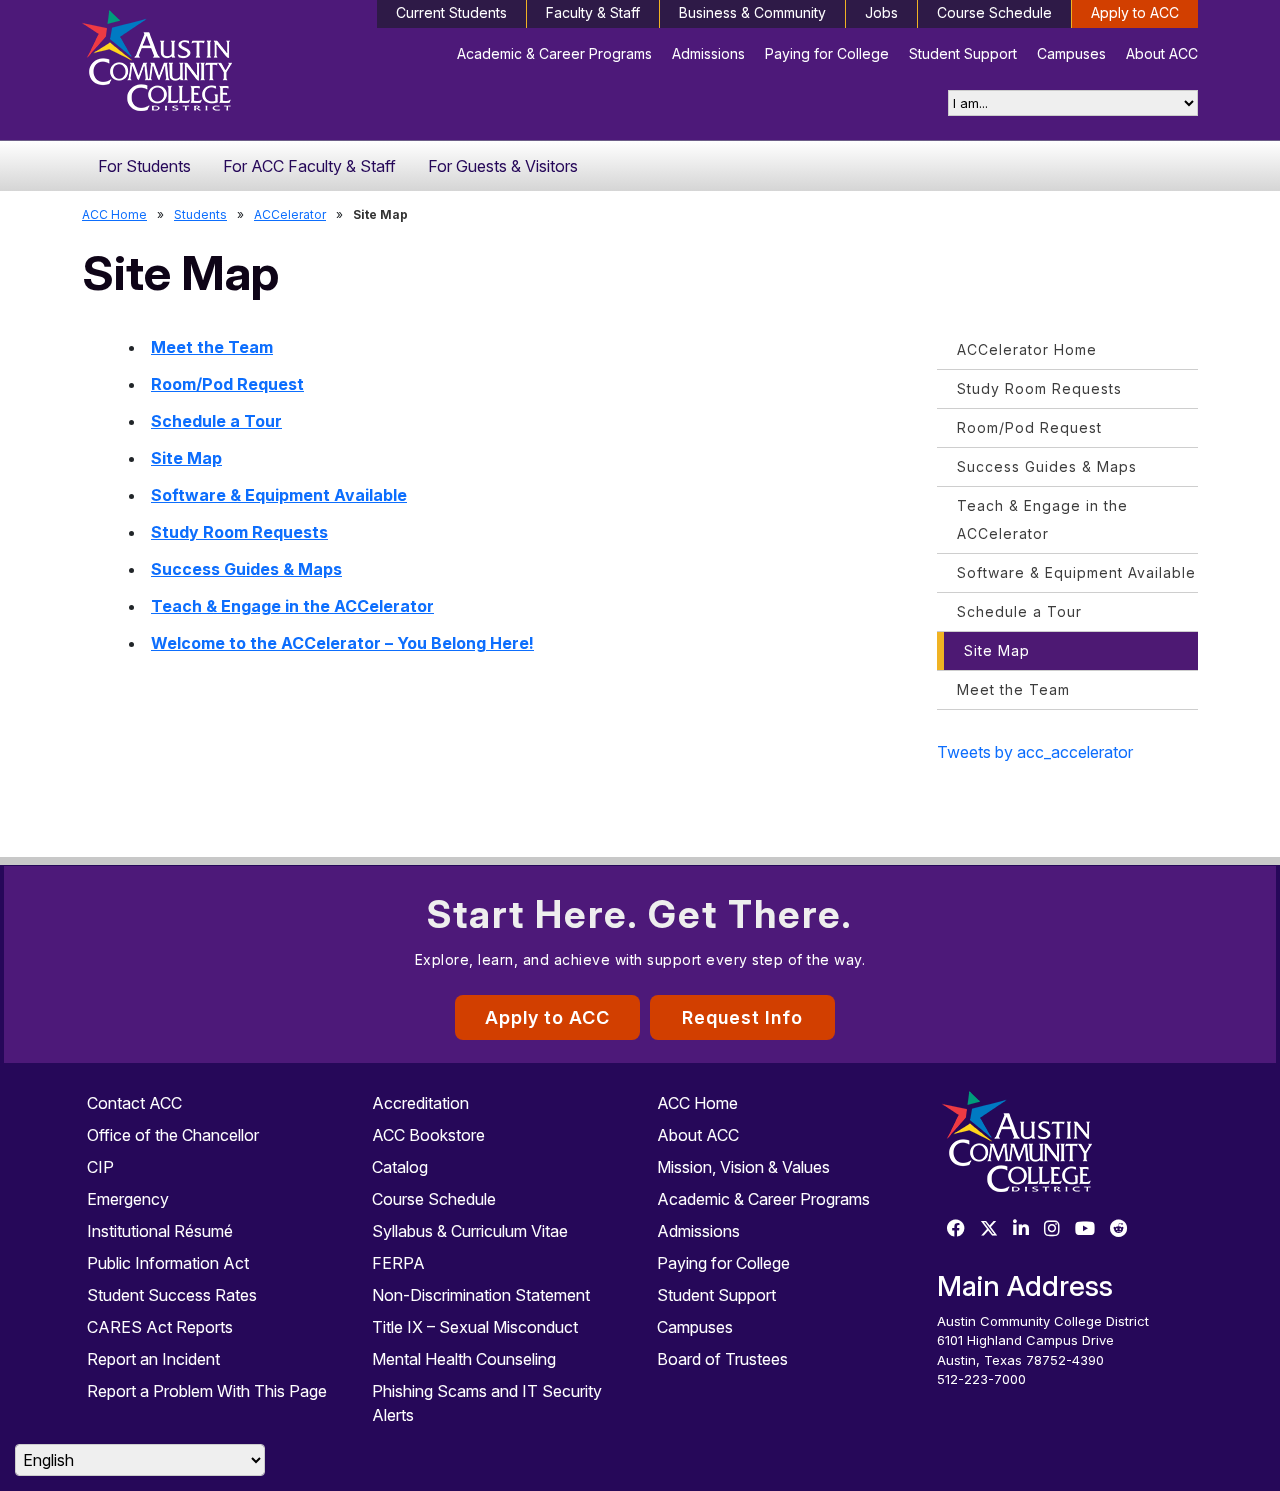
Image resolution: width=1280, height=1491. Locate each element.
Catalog (400, 1167)
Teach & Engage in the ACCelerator (292, 606)
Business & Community (752, 12)
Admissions (708, 53)
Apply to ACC (1135, 12)
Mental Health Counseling (464, 1359)
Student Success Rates (172, 1295)
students (200, 214)
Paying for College (827, 53)
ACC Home (114, 214)
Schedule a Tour (216, 421)
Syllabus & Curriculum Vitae (470, 1231)
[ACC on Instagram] (1052, 1229)
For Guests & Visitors (503, 166)
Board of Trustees (722, 1359)
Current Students (451, 12)
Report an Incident (153, 1359)
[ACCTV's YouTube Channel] (1085, 1229)
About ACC (1162, 53)
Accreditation (420, 1103)
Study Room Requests (239, 532)
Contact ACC (134, 1103)
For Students (144, 166)
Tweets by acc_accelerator (1035, 752)
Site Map (186, 458)
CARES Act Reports (160, 1327)
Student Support (963, 53)
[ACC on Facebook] (956, 1229)
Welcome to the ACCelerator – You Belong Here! (342, 643)
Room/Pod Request (227, 384)
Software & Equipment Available (279, 495)
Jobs (881, 12)
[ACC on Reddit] (1119, 1229)
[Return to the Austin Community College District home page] (212, 65)
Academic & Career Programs (554, 53)
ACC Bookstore (428, 1135)
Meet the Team (212, 347)
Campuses (1071, 53)
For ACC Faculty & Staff (309, 166)
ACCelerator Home (1027, 349)
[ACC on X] (989, 1229)
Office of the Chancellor (173, 1135)
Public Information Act (168, 1263)
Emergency (128, 1199)
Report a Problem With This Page (207, 1391)
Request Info (742, 1017)
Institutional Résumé (160, 1231)
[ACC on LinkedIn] (1021, 1229)
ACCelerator (290, 214)
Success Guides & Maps (246, 569)
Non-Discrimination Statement (481, 1295)
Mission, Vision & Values (743, 1167)
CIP (100, 1167)
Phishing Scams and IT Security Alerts (487, 1403)
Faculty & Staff (593, 12)
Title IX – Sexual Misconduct (475, 1327)
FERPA (398, 1263)
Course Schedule (994, 12)
